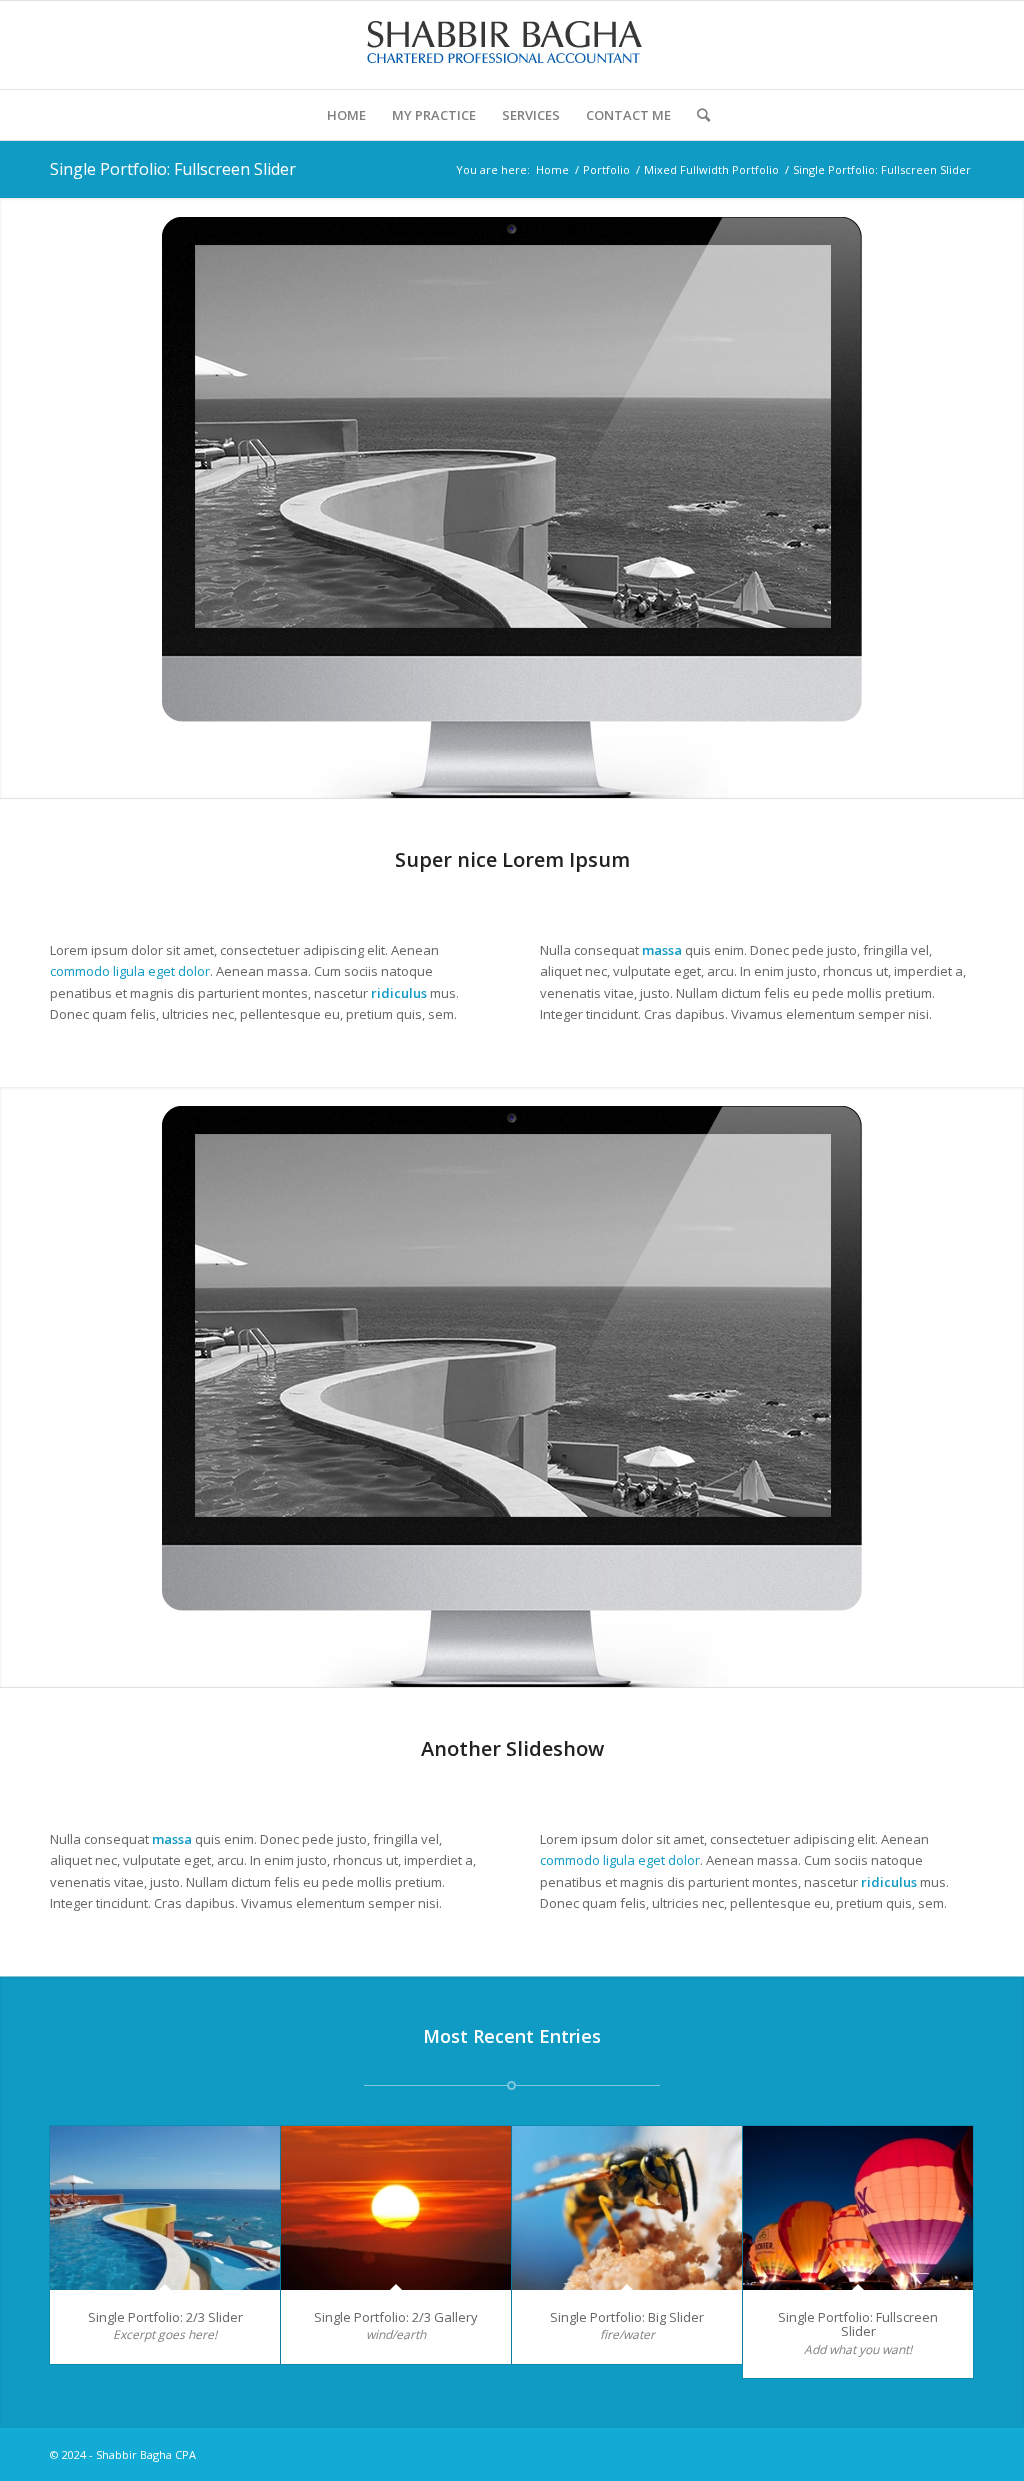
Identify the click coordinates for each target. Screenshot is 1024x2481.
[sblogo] (512, 45)
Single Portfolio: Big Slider (627, 2317)
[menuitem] (346, 115)
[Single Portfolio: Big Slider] (627, 2208)
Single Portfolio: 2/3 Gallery (396, 2317)
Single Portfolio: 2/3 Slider (165, 2317)
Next (1006, 498)
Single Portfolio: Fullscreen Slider (173, 169)
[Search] (697, 115)
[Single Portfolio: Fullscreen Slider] (858, 2208)
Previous (17, 498)
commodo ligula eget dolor (130, 971)
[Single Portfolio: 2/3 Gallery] (396, 2208)
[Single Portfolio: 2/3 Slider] (165, 2208)
